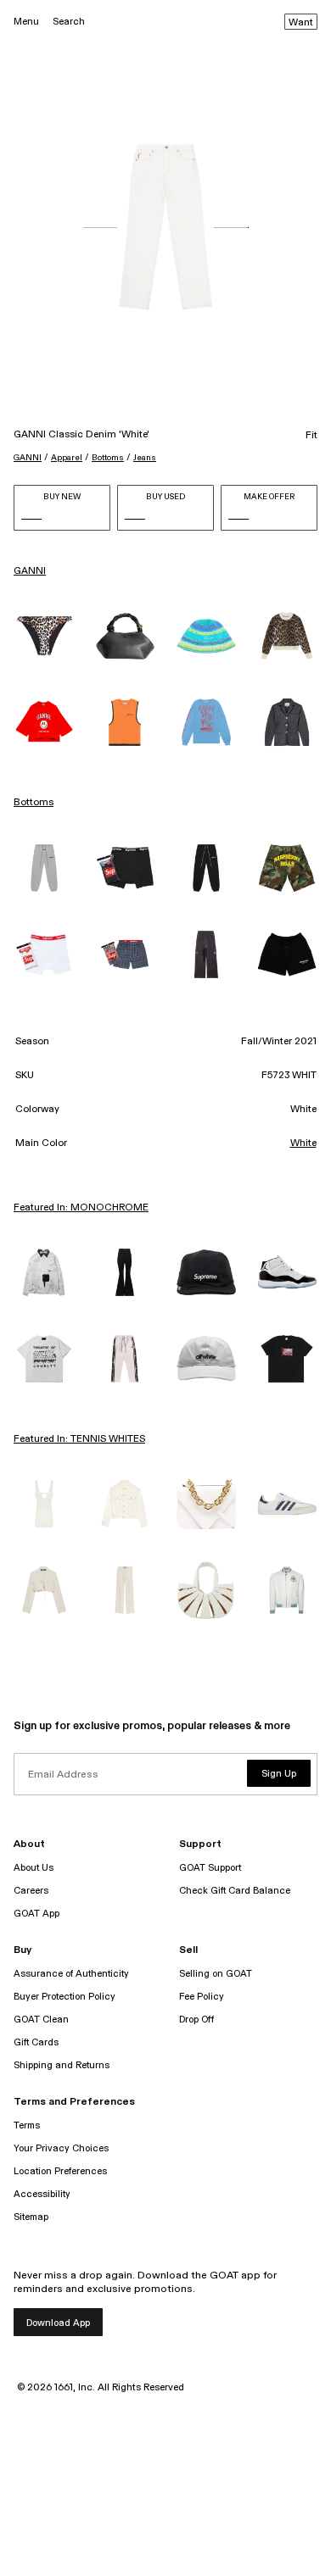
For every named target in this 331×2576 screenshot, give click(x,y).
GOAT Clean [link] (41, 2020)
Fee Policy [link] (202, 1997)
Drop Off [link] (196, 2020)
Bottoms (108, 458)
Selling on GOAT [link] (216, 1974)
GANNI (28, 458)
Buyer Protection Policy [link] (65, 1997)
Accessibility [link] (42, 2194)
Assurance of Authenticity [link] (71, 1974)
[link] (44, 636)
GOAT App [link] (36, 1914)
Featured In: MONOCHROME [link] (81, 1208)
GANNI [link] (30, 571)
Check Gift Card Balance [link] (235, 1891)
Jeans (145, 458)
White (303, 1143)
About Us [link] (34, 1868)
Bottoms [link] (34, 803)
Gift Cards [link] (36, 2042)
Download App (58, 2323)
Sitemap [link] (31, 2217)
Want (301, 23)
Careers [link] (31, 1891)
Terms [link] (27, 2125)
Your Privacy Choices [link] (61, 2148)
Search (69, 22)
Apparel (67, 458)
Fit (311, 436)
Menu (26, 22)
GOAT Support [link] (210, 1868)
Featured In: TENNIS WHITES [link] (79, 1439)
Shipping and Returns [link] (62, 2065)
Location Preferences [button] (60, 2171)
